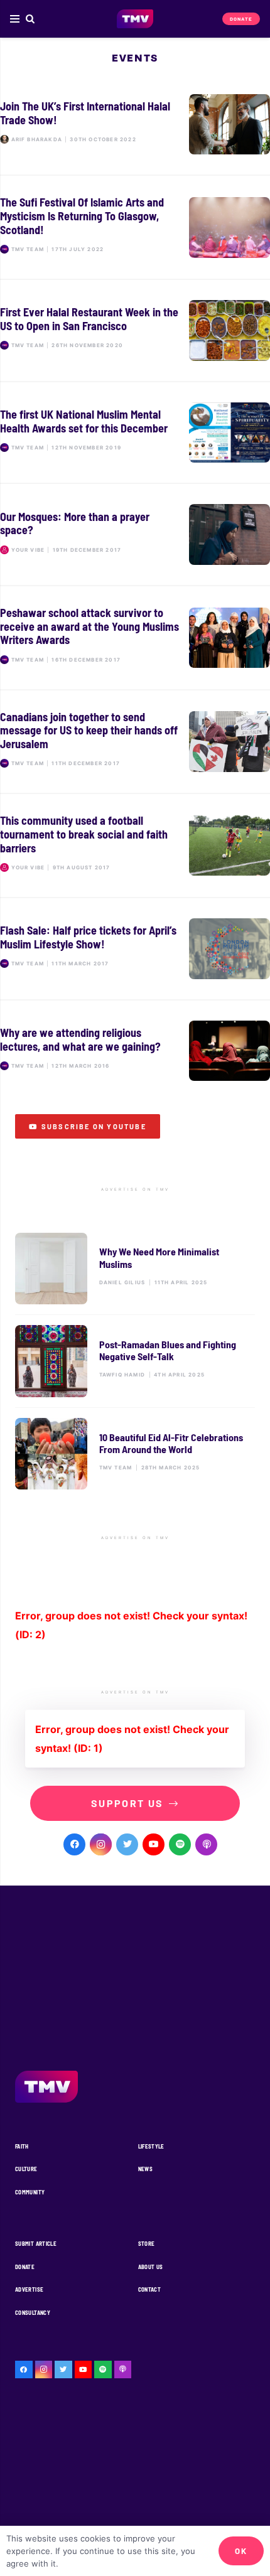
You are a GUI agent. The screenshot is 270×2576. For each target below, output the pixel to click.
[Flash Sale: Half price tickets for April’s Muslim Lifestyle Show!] (135, 949)
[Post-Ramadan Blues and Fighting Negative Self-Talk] (135, 1361)
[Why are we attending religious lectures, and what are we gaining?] (135, 1051)
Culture (26, 2169)
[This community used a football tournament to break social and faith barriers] (135, 845)
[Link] (135, 19)
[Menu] (15, 19)
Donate (25, 2267)
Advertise (29, 2289)
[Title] (180, 1844)
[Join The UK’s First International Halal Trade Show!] (135, 125)
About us (151, 2267)
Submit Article (36, 2244)
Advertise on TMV (135, 1189)
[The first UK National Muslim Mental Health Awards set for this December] (135, 433)
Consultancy (33, 2313)
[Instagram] (101, 1844)
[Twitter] (127, 1844)
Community (30, 2192)
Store (147, 2244)
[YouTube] (154, 1844)
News (145, 2169)
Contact (150, 2289)
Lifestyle (151, 2146)
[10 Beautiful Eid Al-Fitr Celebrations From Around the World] (135, 1454)
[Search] (30, 19)
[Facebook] (74, 1844)
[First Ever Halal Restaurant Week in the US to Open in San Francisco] (135, 330)
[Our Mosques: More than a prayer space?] (135, 534)
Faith (22, 2146)
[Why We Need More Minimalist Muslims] (135, 1269)
